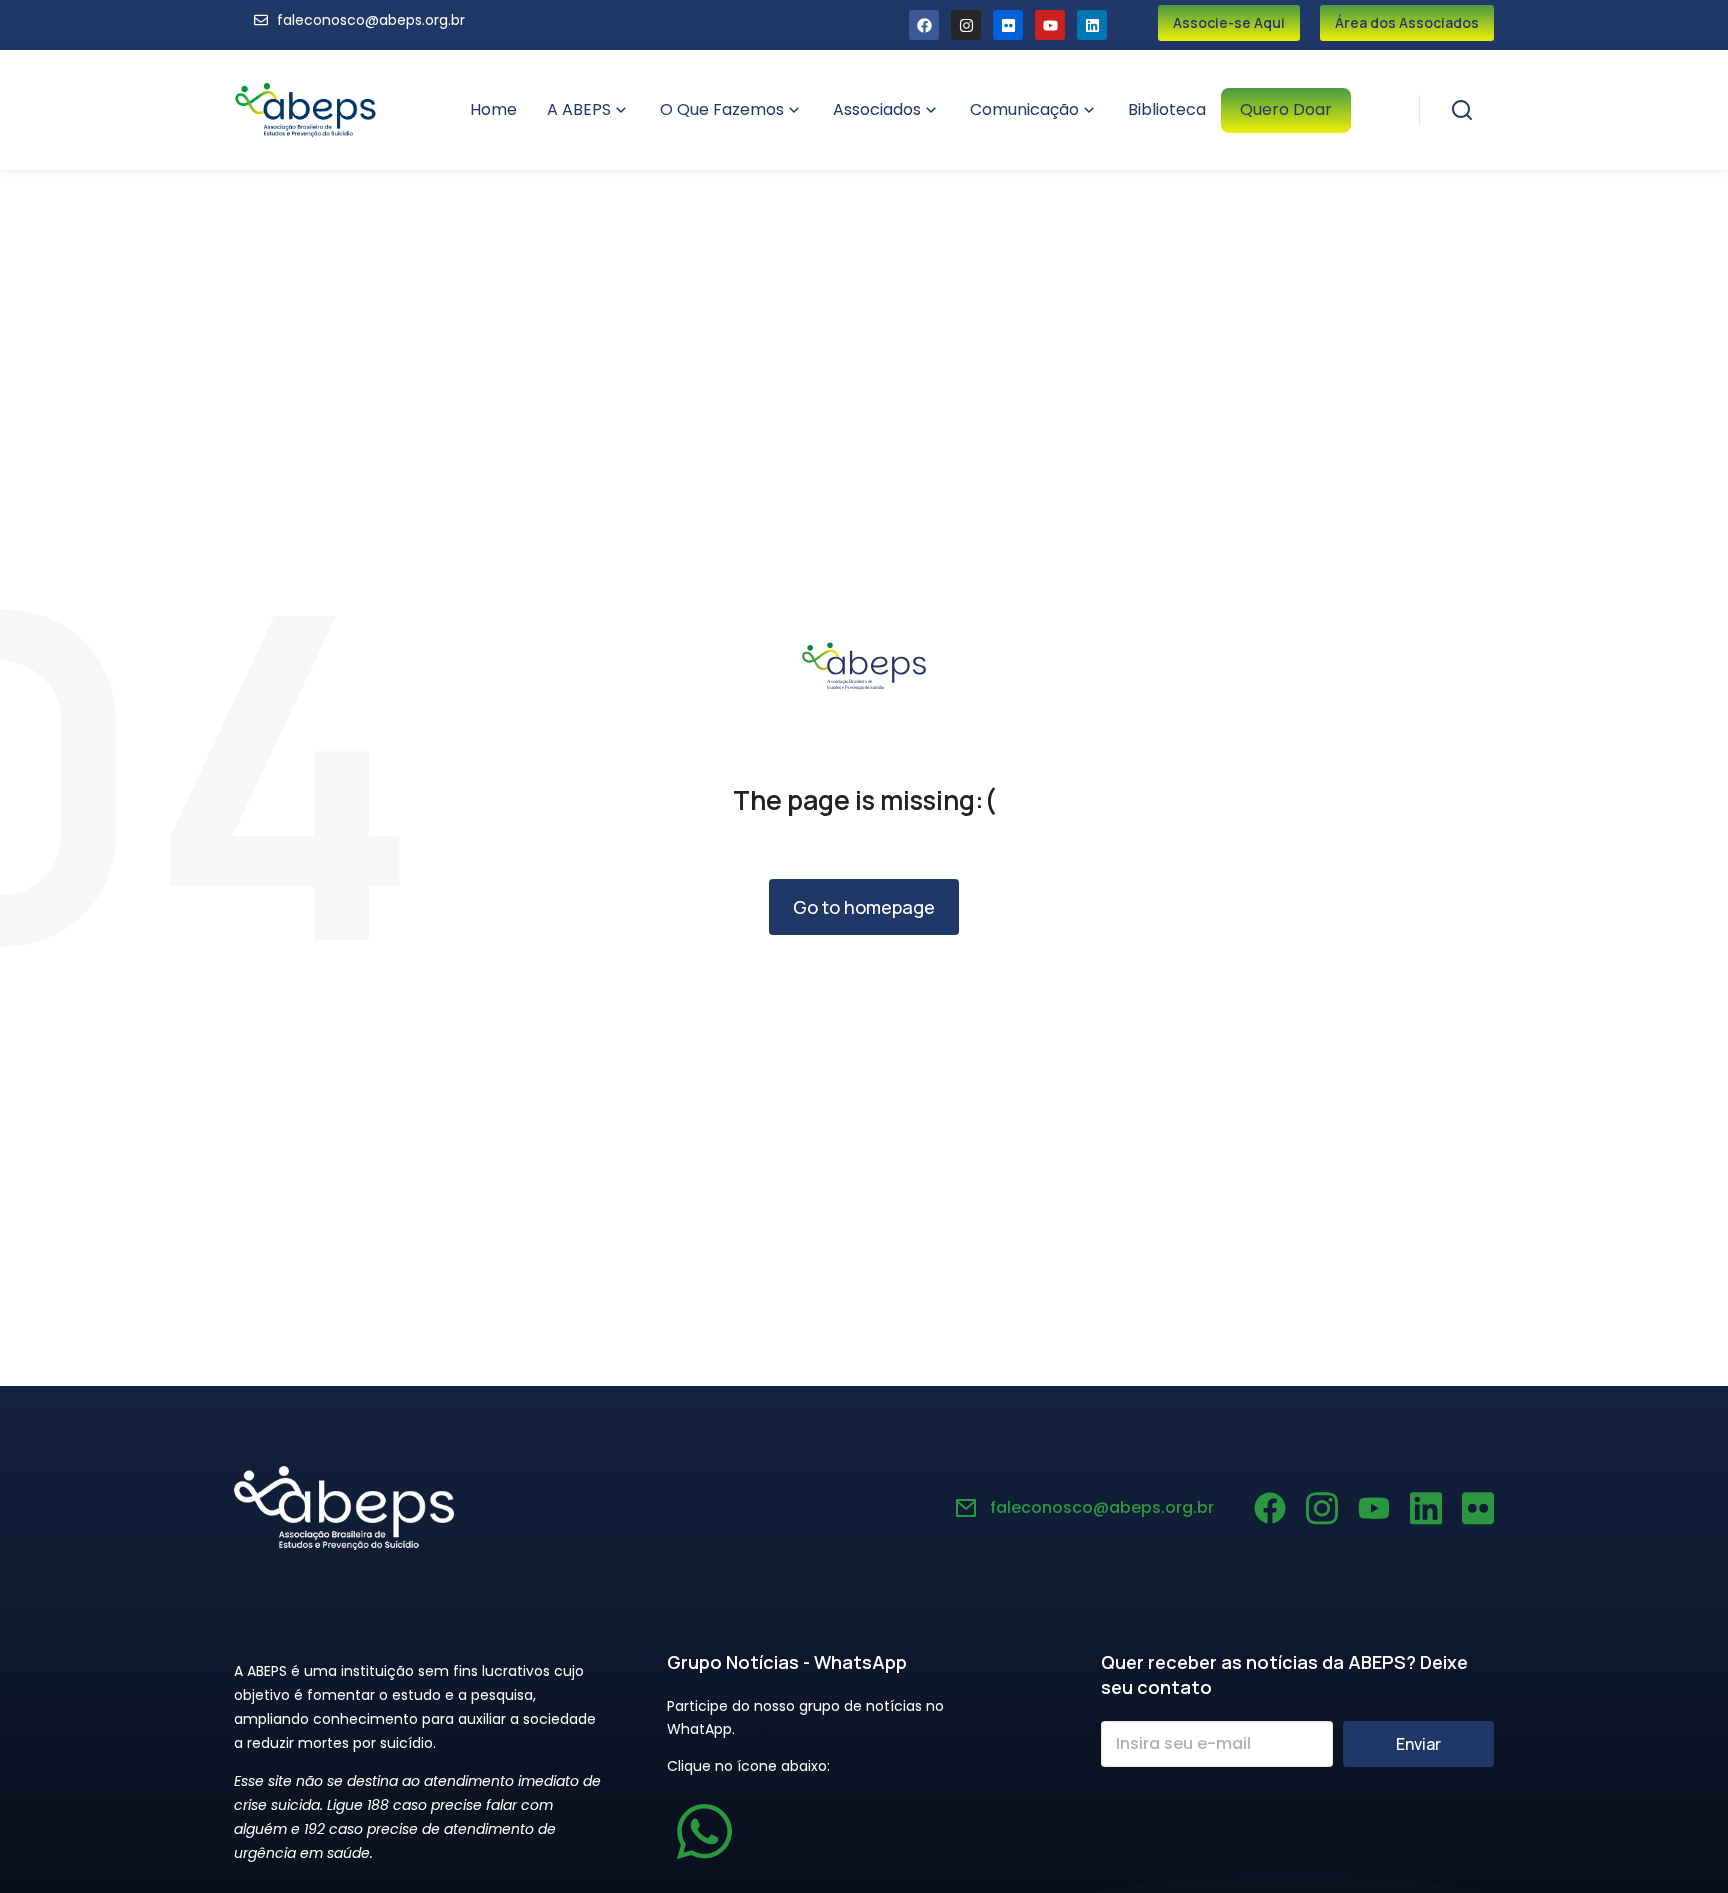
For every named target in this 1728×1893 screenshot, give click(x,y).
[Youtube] (1050, 25)
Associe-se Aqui (1229, 22)
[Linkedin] (1092, 25)
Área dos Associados (1407, 22)
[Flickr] (1008, 25)
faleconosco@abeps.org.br (1102, 1507)
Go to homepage (864, 907)
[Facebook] (924, 25)
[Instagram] (966, 25)
